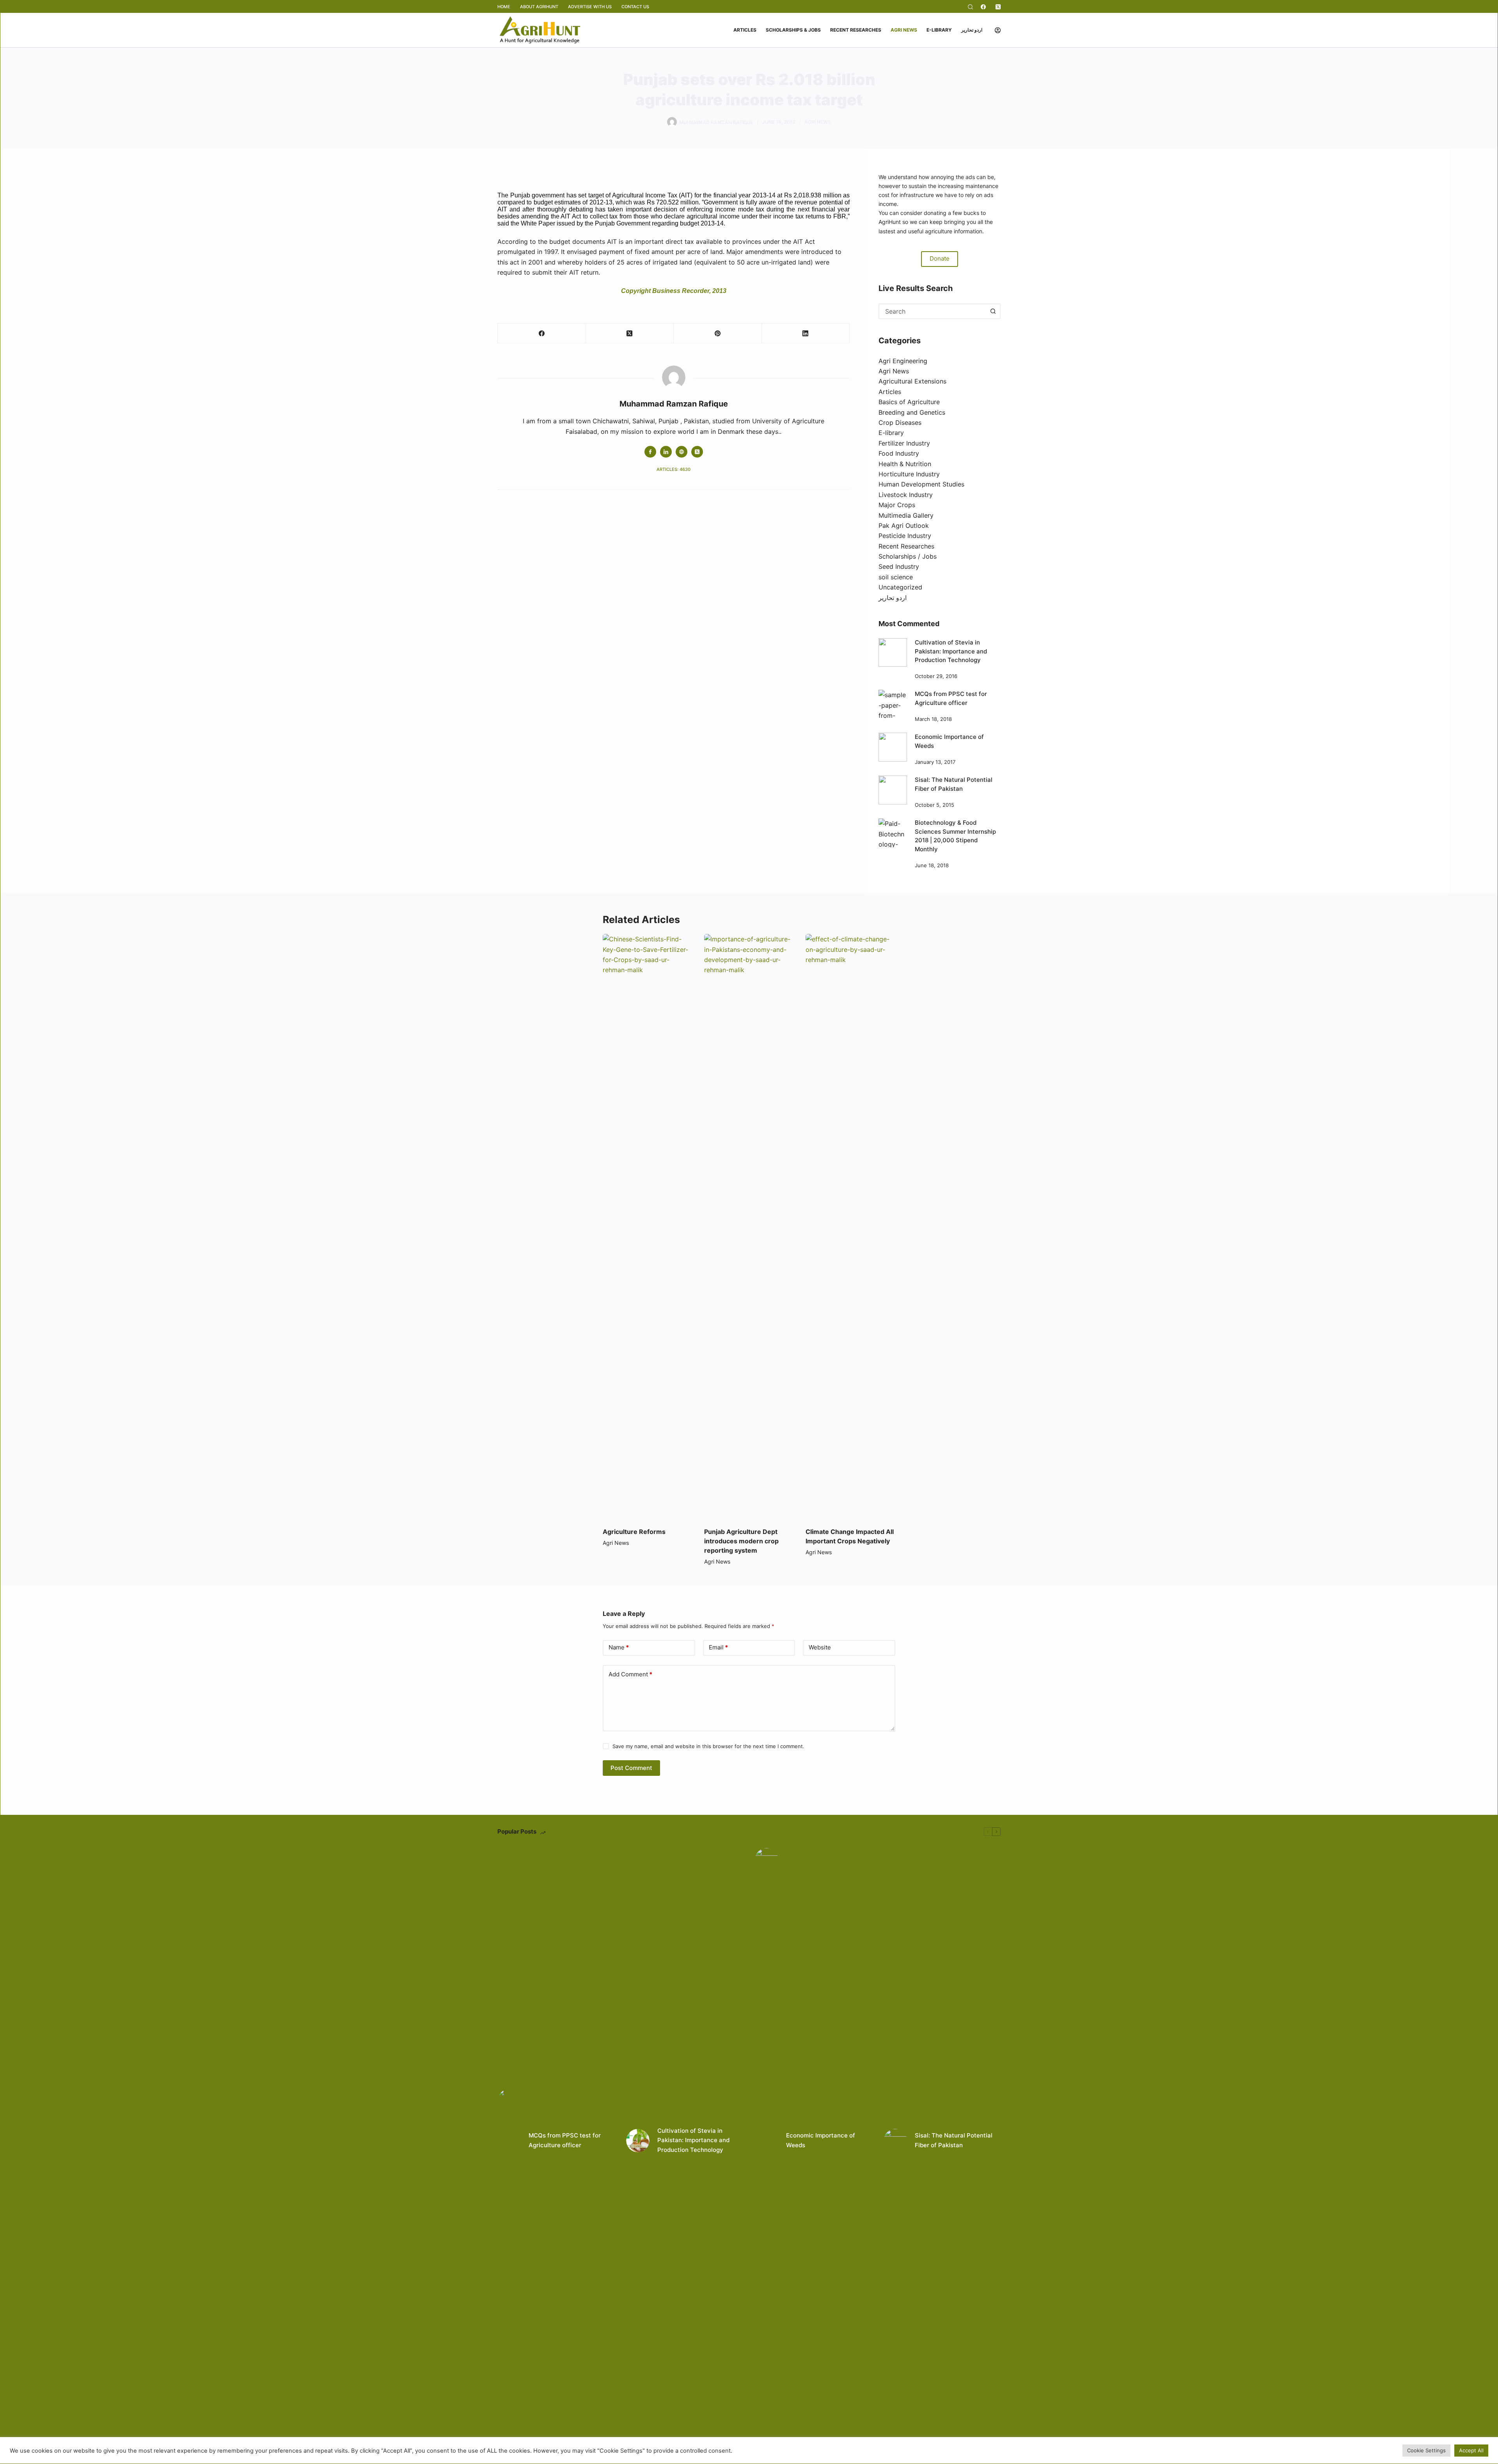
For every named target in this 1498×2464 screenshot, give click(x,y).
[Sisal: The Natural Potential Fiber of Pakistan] (893, 790)
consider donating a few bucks (940, 213)
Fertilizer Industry (904, 443)
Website (820, 1647)
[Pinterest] (718, 333)
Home (504, 7)
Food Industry (899, 453)
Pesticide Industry (905, 536)
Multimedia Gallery (906, 515)
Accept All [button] (1471, 2450)
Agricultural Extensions (912, 381)
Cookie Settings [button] (1426, 2450)
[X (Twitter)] (998, 7)
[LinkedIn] (806, 333)
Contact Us (635, 7)
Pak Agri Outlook (904, 525)
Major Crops (897, 505)
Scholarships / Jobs (908, 556)
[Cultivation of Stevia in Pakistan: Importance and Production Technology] (893, 652)
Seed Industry (899, 566)
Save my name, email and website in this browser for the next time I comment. (708, 1746)
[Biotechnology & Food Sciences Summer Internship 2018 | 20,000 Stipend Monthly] (893, 833)
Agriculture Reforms (634, 1532)
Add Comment (630, 1674)
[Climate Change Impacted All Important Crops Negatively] (850, 1227)
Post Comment (631, 1768)
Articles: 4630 (674, 469)
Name (619, 1647)
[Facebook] (983, 7)
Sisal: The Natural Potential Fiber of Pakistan (954, 2140)
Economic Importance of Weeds (821, 2140)
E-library (939, 30)
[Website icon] (682, 452)
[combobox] (933, 311)
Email (718, 1647)
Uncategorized (900, 587)
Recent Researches (856, 30)
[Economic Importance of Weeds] (893, 747)
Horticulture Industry (909, 474)
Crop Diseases (900, 423)
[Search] (970, 7)
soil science (896, 577)
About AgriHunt (539, 7)
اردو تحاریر (972, 30)
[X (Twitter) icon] (697, 452)
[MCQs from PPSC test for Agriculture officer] (893, 704)
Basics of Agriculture (909, 402)
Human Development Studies (921, 484)
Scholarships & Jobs (793, 30)
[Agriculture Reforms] (648, 1227)
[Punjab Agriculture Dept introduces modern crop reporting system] (749, 1227)
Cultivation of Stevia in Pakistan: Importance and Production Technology (951, 651)
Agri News (904, 30)
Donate (940, 258)
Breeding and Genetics (912, 412)
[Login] (998, 30)
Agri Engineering (903, 361)
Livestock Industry (906, 495)
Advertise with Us (590, 7)
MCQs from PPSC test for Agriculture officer (565, 2140)
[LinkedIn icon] (666, 452)
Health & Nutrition (905, 464)
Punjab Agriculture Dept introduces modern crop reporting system (741, 1541)
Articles (745, 30)
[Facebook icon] (650, 452)
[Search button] (993, 311)
